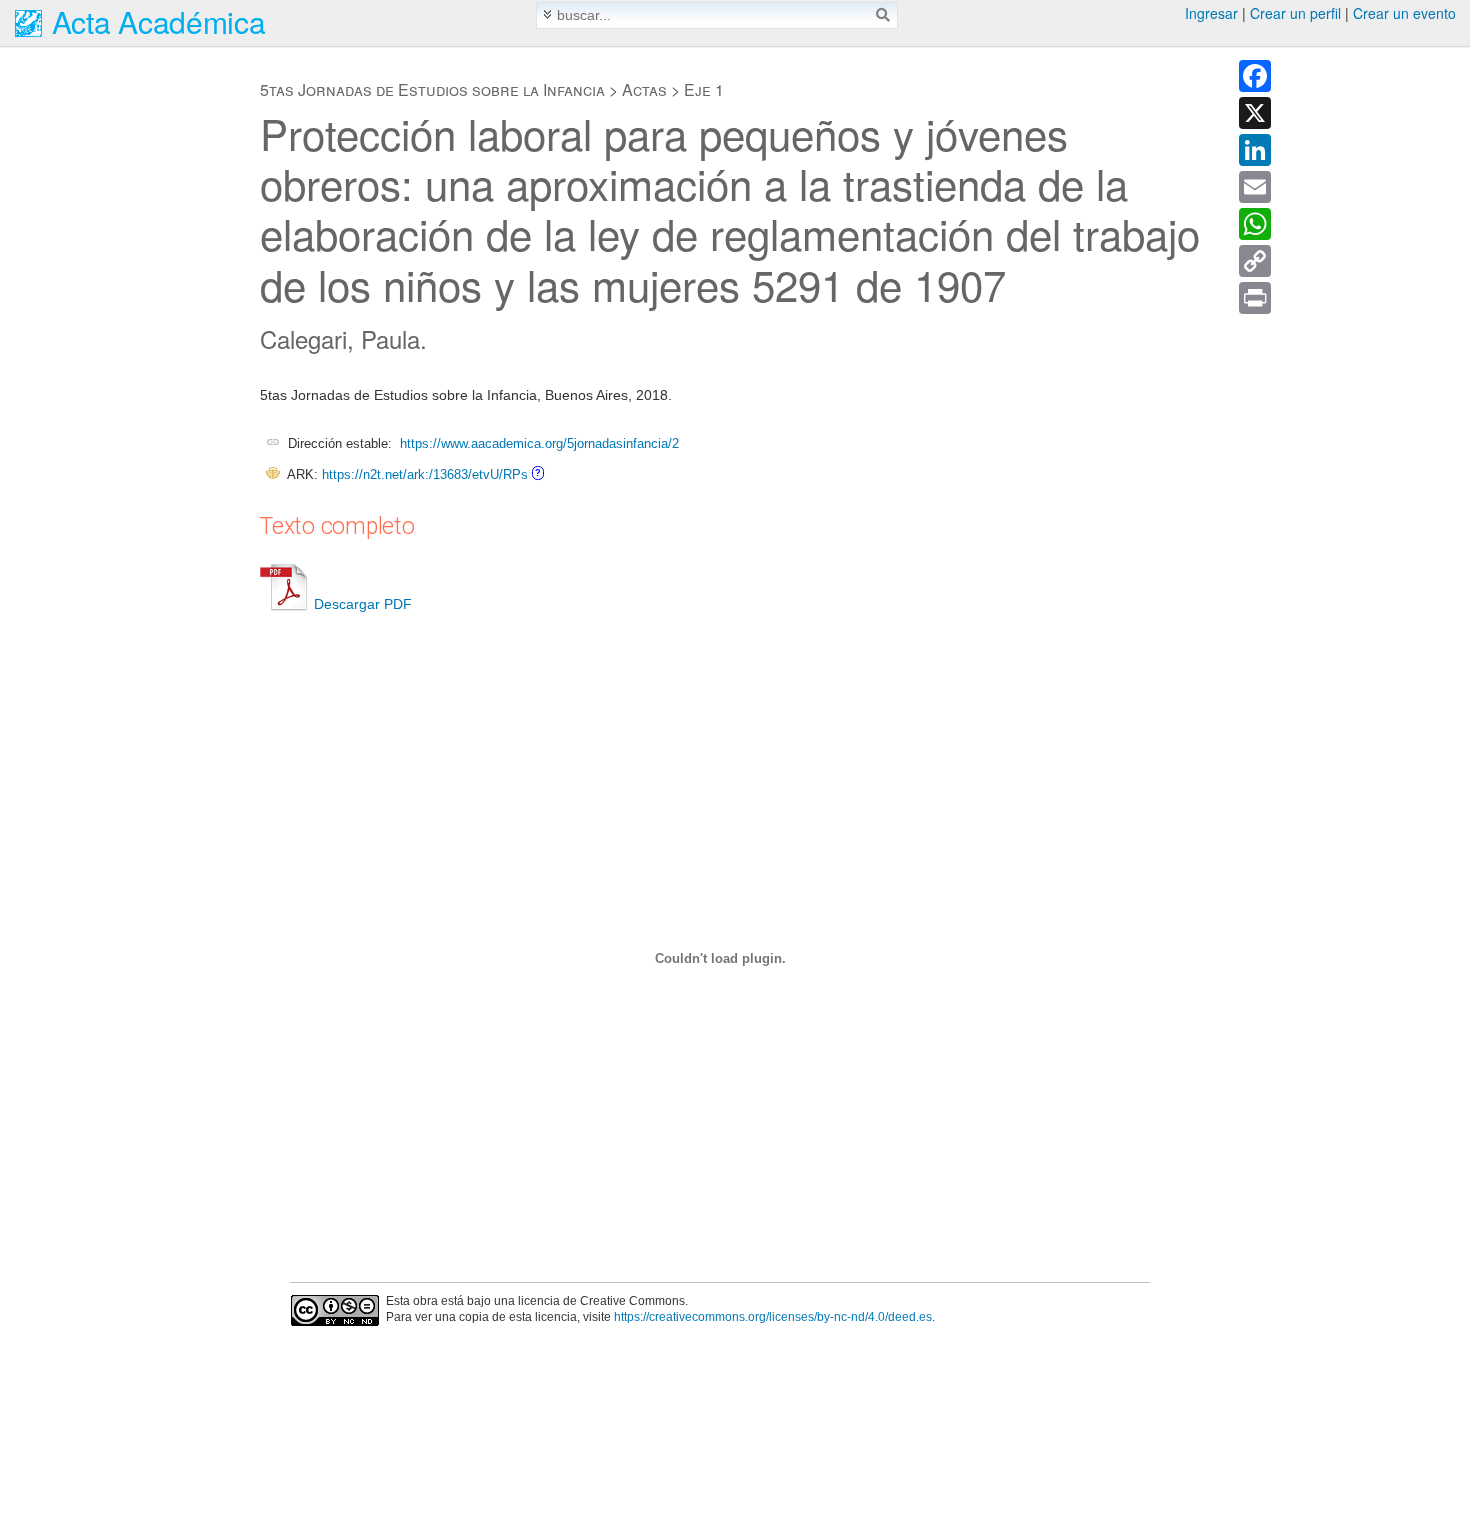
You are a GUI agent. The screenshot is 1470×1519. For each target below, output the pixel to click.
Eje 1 (704, 89)
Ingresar (1211, 13)
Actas (644, 89)
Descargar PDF (363, 604)
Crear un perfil (1295, 13)
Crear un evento (1404, 13)
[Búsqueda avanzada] (547, 14)
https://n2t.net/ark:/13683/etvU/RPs (425, 474)
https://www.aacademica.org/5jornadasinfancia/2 (539, 443)
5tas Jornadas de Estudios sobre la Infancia (432, 89)
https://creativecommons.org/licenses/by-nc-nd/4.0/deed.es (773, 1317)
